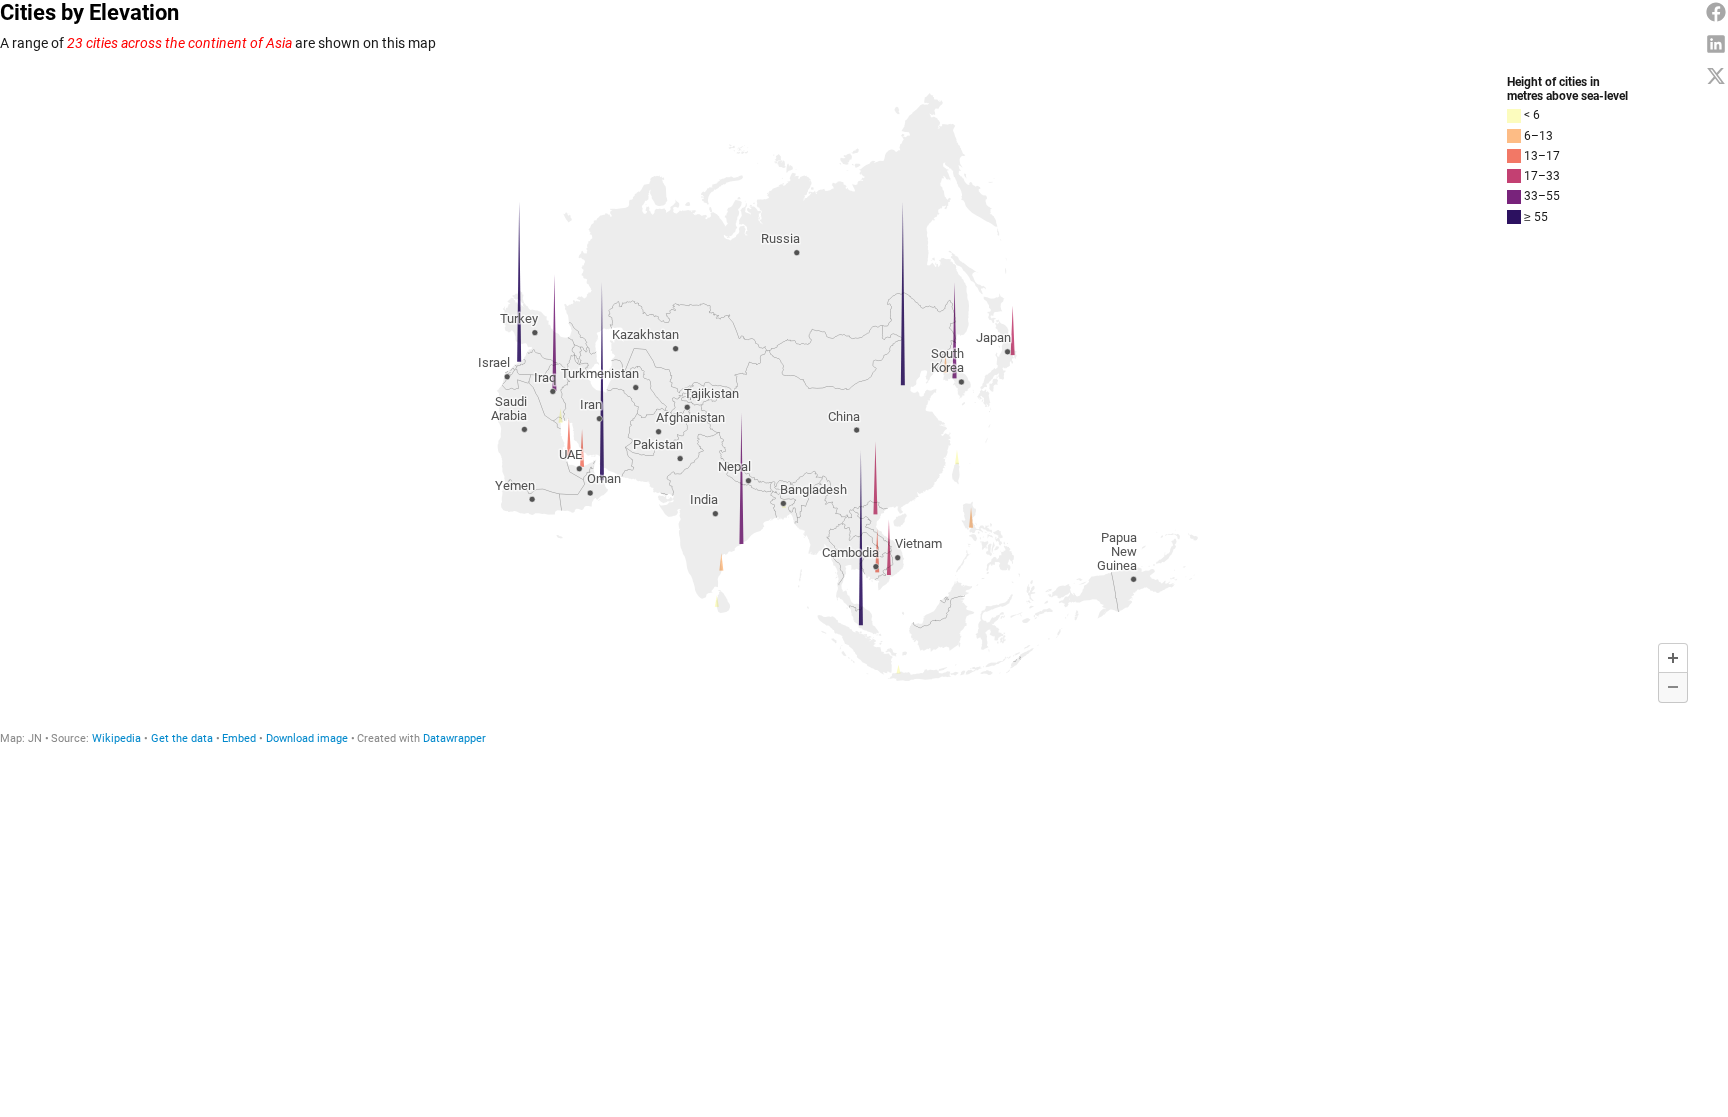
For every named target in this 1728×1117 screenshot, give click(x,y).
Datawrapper (454, 738)
